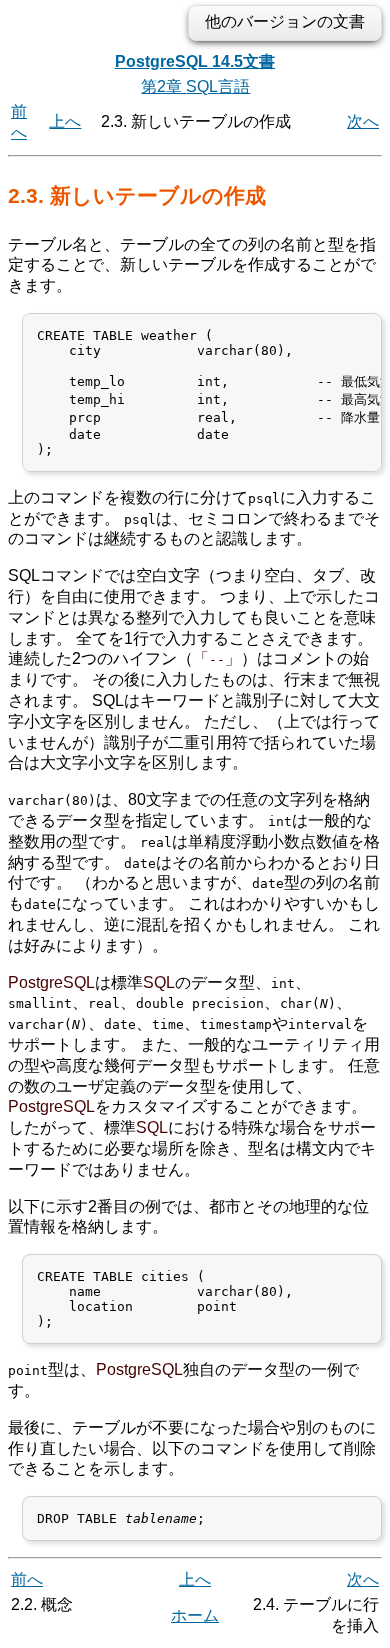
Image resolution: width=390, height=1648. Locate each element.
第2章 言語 (195, 86)
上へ (65, 121)
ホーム (195, 1615)
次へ (363, 121)
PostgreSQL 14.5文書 (195, 61)
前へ (27, 1579)
